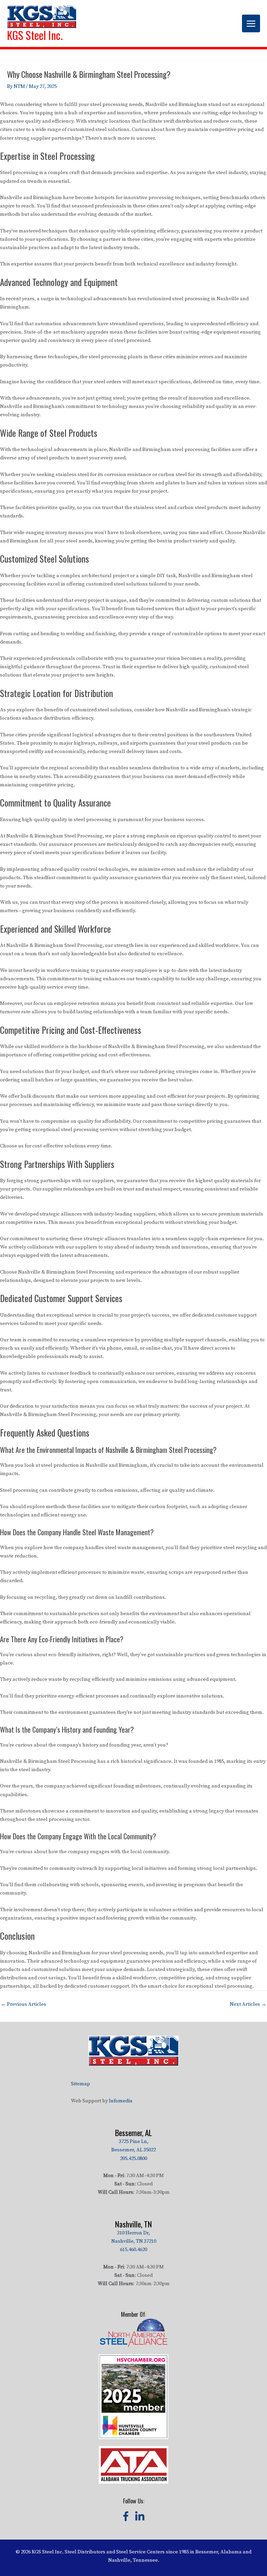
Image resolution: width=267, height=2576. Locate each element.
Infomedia (121, 2101)
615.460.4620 (133, 2250)
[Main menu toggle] (251, 24)
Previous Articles (23, 2004)
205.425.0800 (133, 2159)
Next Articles (248, 2004)
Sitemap (80, 2084)
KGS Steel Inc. (35, 35)
